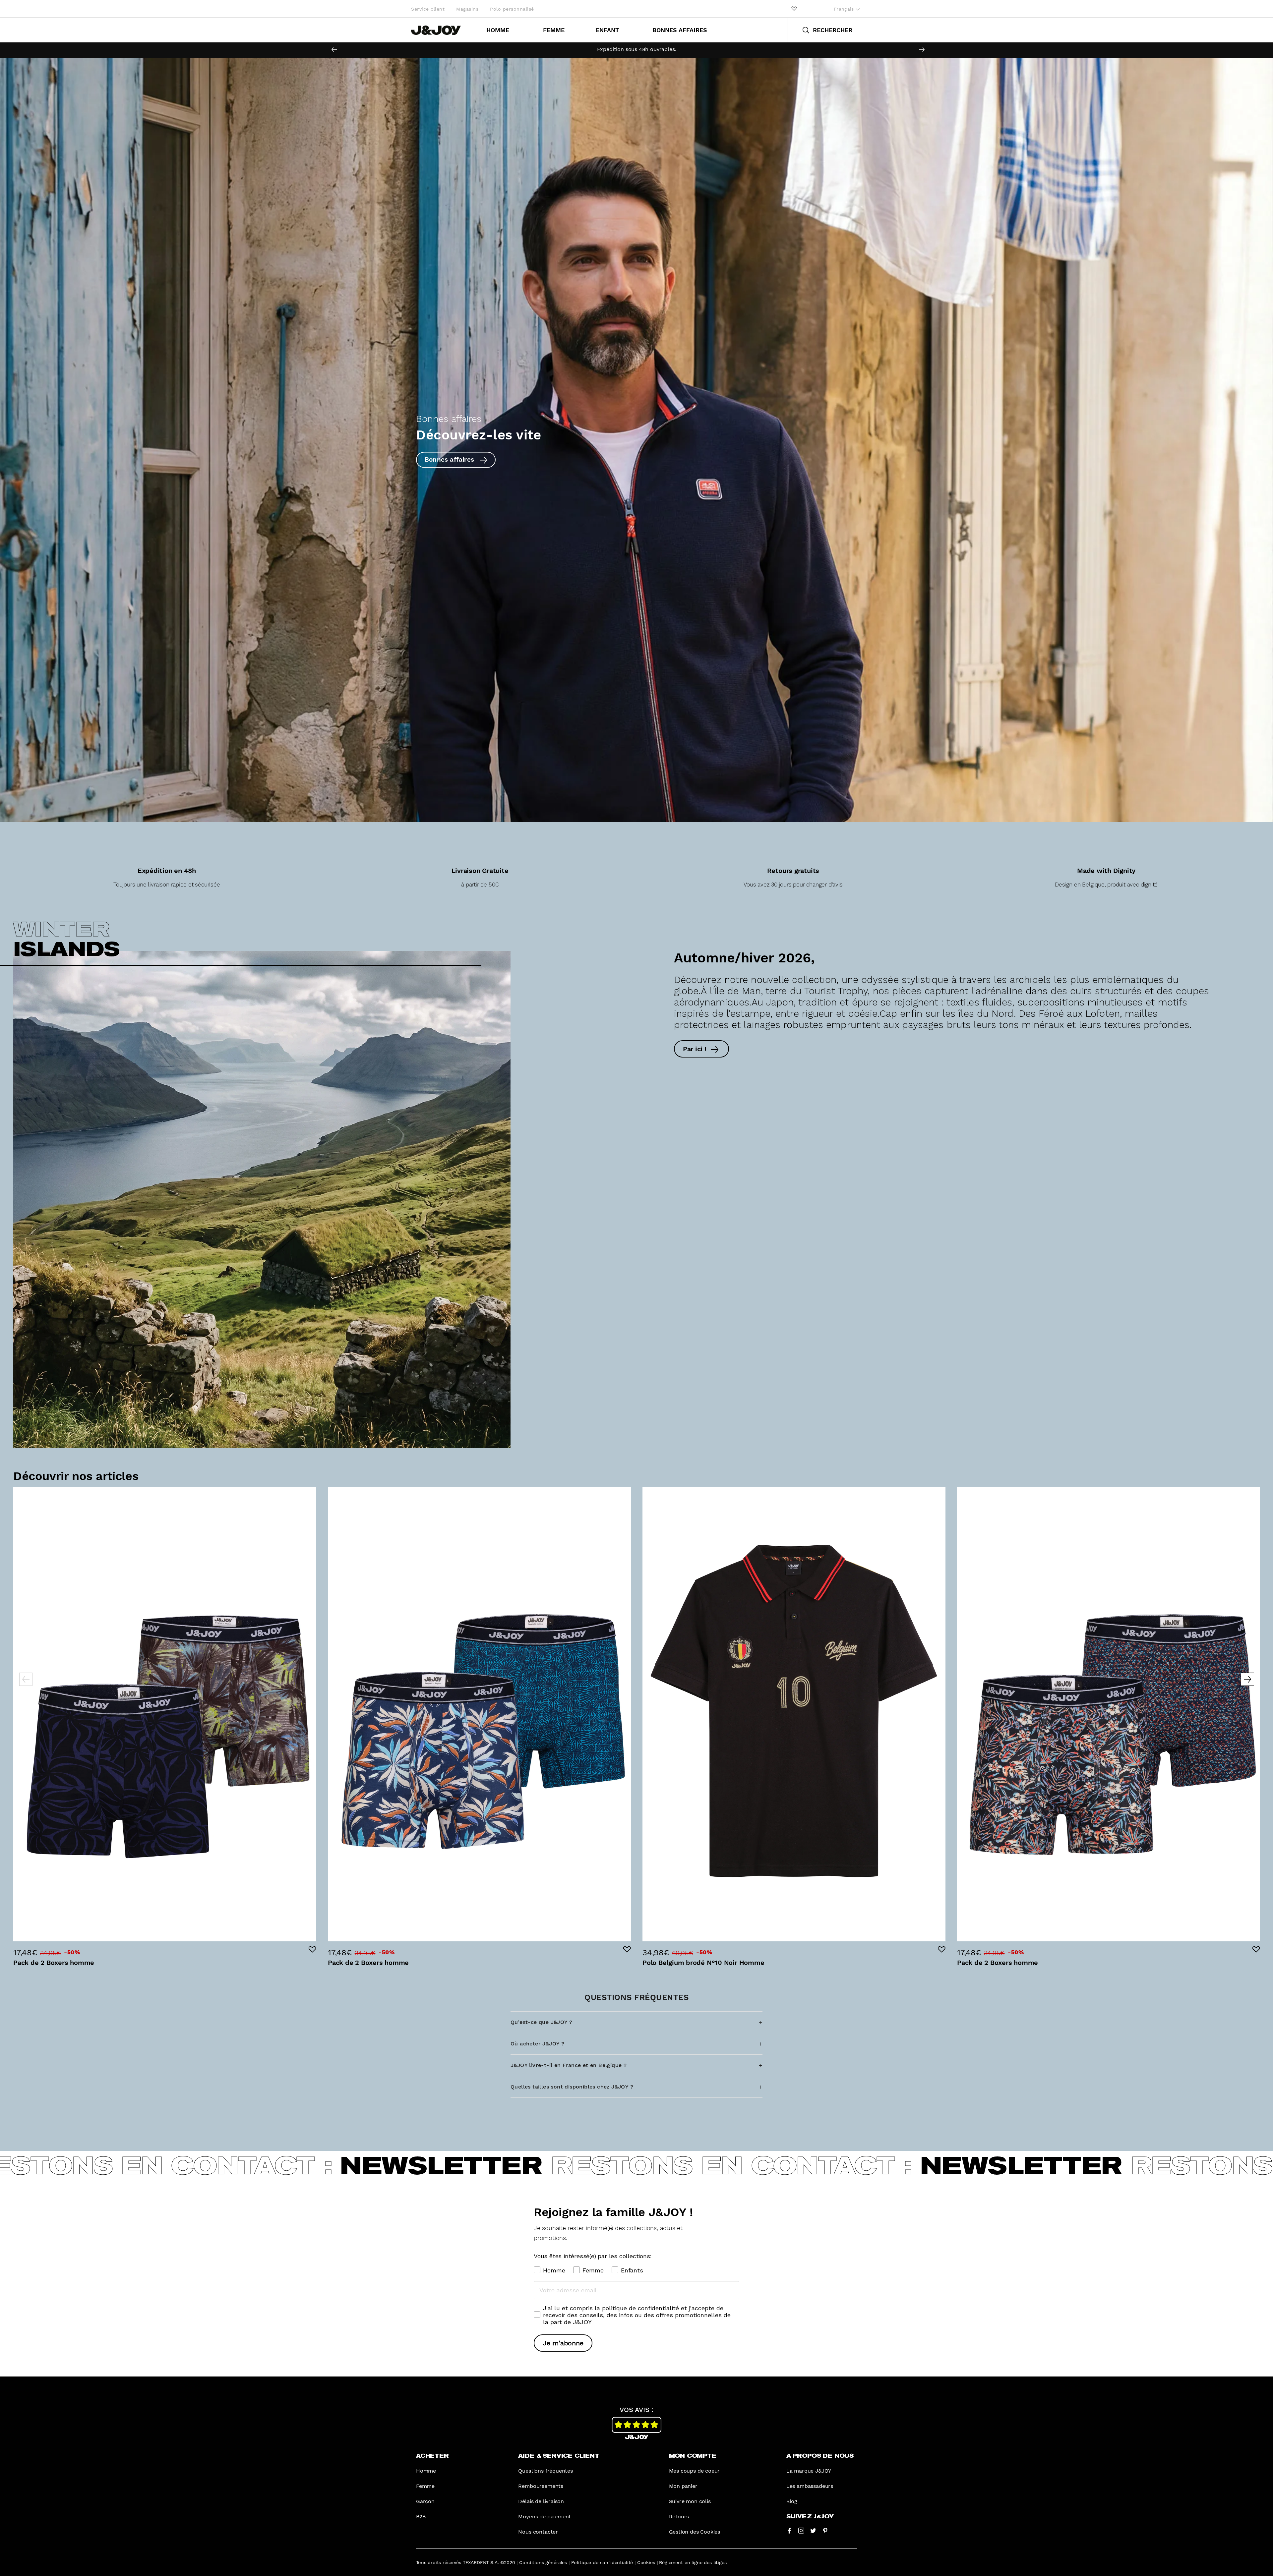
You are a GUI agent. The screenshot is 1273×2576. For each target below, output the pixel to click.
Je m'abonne (563, 2343)
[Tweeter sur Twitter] (813, 2530)
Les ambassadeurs (810, 2486)
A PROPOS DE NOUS (820, 2456)
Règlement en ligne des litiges (693, 2562)
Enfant (607, 30)
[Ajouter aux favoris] (312, 1949)
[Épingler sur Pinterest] (825, 2530)
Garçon (425, 2501)
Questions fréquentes (545, 2471)
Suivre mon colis (690, 2501)
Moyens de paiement (545, 2517)
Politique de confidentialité (602, 2562)
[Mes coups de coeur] (794, 9)
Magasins (467, 9)
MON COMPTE (693, 2456)
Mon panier (683, 2486)
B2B (421, 2517)
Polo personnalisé (512, 9)
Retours (679, 2517)
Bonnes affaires (680, 30)
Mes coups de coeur (695, 2471)
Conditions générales (543, 2562)
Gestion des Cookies (695, 2532)
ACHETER (432, 2456)
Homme (498, 30)
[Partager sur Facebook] (789, 2530)
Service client (428, 9)
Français (845, 9)
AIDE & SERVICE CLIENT (559, 2456)
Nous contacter (538, 2532)
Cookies (646, 2562)
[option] (636, 49)
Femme (554, 30)
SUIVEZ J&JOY (810, 2517)
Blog (792, 2501)
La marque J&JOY (809, 2471)
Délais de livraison (541, 2501)
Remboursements (541, 2486)
